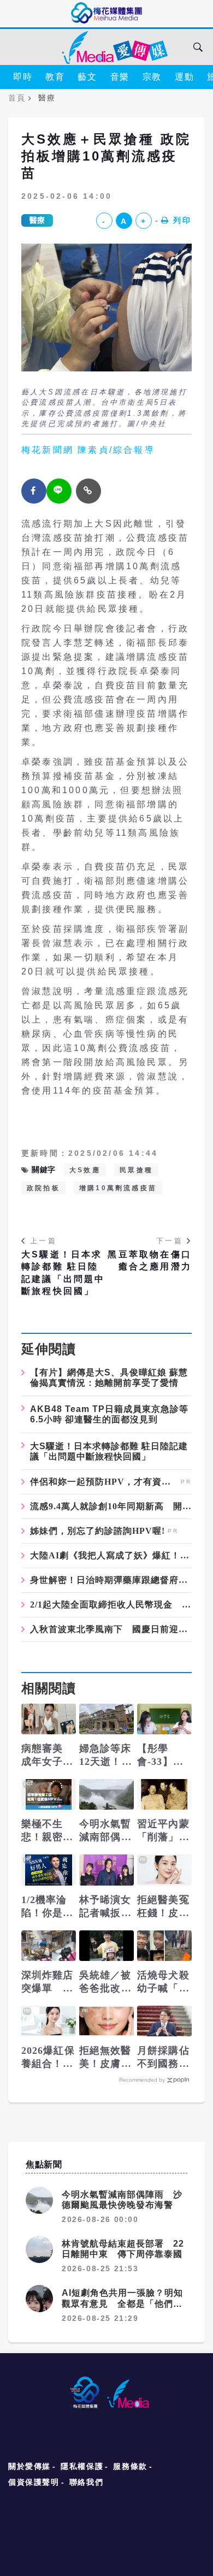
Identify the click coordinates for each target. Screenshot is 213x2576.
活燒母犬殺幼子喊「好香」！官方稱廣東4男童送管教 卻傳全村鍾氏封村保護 (163, 1982)
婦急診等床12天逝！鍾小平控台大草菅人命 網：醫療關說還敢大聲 (106, 1756)
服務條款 (130, 2466)
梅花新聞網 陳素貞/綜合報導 (88, 450)
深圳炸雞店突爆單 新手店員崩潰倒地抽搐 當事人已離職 (48, 1982)
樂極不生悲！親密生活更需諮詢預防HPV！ (48, 1831)
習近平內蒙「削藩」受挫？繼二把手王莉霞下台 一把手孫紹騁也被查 (163, 1831)
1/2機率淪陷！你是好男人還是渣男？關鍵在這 (48, 1907)
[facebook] (34, 491)
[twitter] (59, 491)
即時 (23, 77)
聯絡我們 (86, 2482)
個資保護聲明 (34, 2482)
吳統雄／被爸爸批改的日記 (105, 1982)
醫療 (37, 220)
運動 (184, 77)
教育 (55, 77)
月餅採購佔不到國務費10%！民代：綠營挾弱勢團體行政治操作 (163, 2058)
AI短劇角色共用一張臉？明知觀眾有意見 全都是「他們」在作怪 (122, 2303)
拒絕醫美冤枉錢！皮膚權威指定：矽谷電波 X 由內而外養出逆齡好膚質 (164, 1907)
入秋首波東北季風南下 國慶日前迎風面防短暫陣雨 (111, 1629)
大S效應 (85, 1170)
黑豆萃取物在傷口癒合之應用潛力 (150, 1260)
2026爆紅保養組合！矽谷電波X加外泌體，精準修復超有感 (48, 2058)
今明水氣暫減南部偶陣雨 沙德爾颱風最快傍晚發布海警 (105, 1831)
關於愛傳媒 (29, 2466)
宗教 (152, 77)
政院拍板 (43, 1188)
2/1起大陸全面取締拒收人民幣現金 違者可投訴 (111, 1605)
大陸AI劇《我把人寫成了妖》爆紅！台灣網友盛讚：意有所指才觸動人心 (111, 1556)
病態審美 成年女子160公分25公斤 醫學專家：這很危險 (48, 1756)
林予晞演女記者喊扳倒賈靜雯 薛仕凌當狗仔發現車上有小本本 (105, 1907)
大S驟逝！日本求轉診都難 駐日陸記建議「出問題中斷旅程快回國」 (63, 1273)
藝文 (87, 77)
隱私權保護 (82, 2466)
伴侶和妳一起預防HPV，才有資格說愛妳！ (104, 1482)
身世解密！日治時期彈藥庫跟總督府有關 (111, 1580)
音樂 (120, 77)
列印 (182, 220)
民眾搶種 (136, 1170)
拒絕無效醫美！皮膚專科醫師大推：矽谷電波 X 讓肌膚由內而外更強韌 (105, 2058)
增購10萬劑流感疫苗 (118, 1188)
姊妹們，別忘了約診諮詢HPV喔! (97, 1531)
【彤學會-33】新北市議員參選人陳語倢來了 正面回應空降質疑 (163, 1756)
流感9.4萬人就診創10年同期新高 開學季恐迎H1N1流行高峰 (111, 1506)
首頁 (17, 98)
